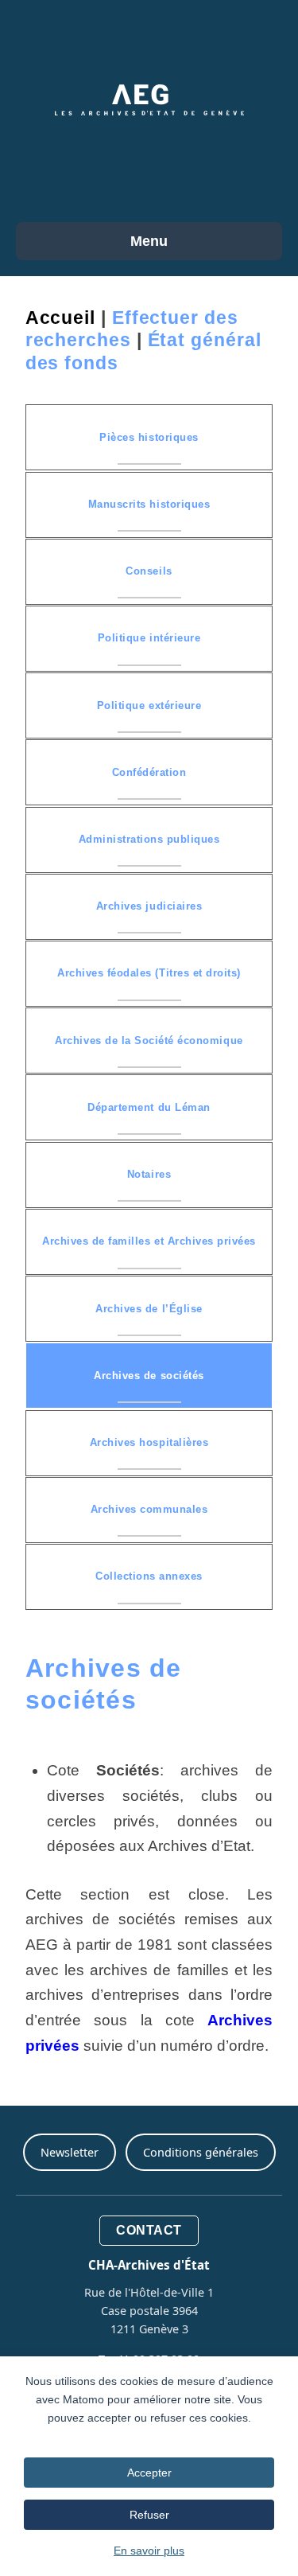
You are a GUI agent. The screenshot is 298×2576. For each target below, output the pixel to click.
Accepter (149, 2473)
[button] (149, 437)
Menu (149, 241)
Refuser (149, 2515)
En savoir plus (149, 2551)
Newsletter (70, 2152)
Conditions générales (201, 2152)
